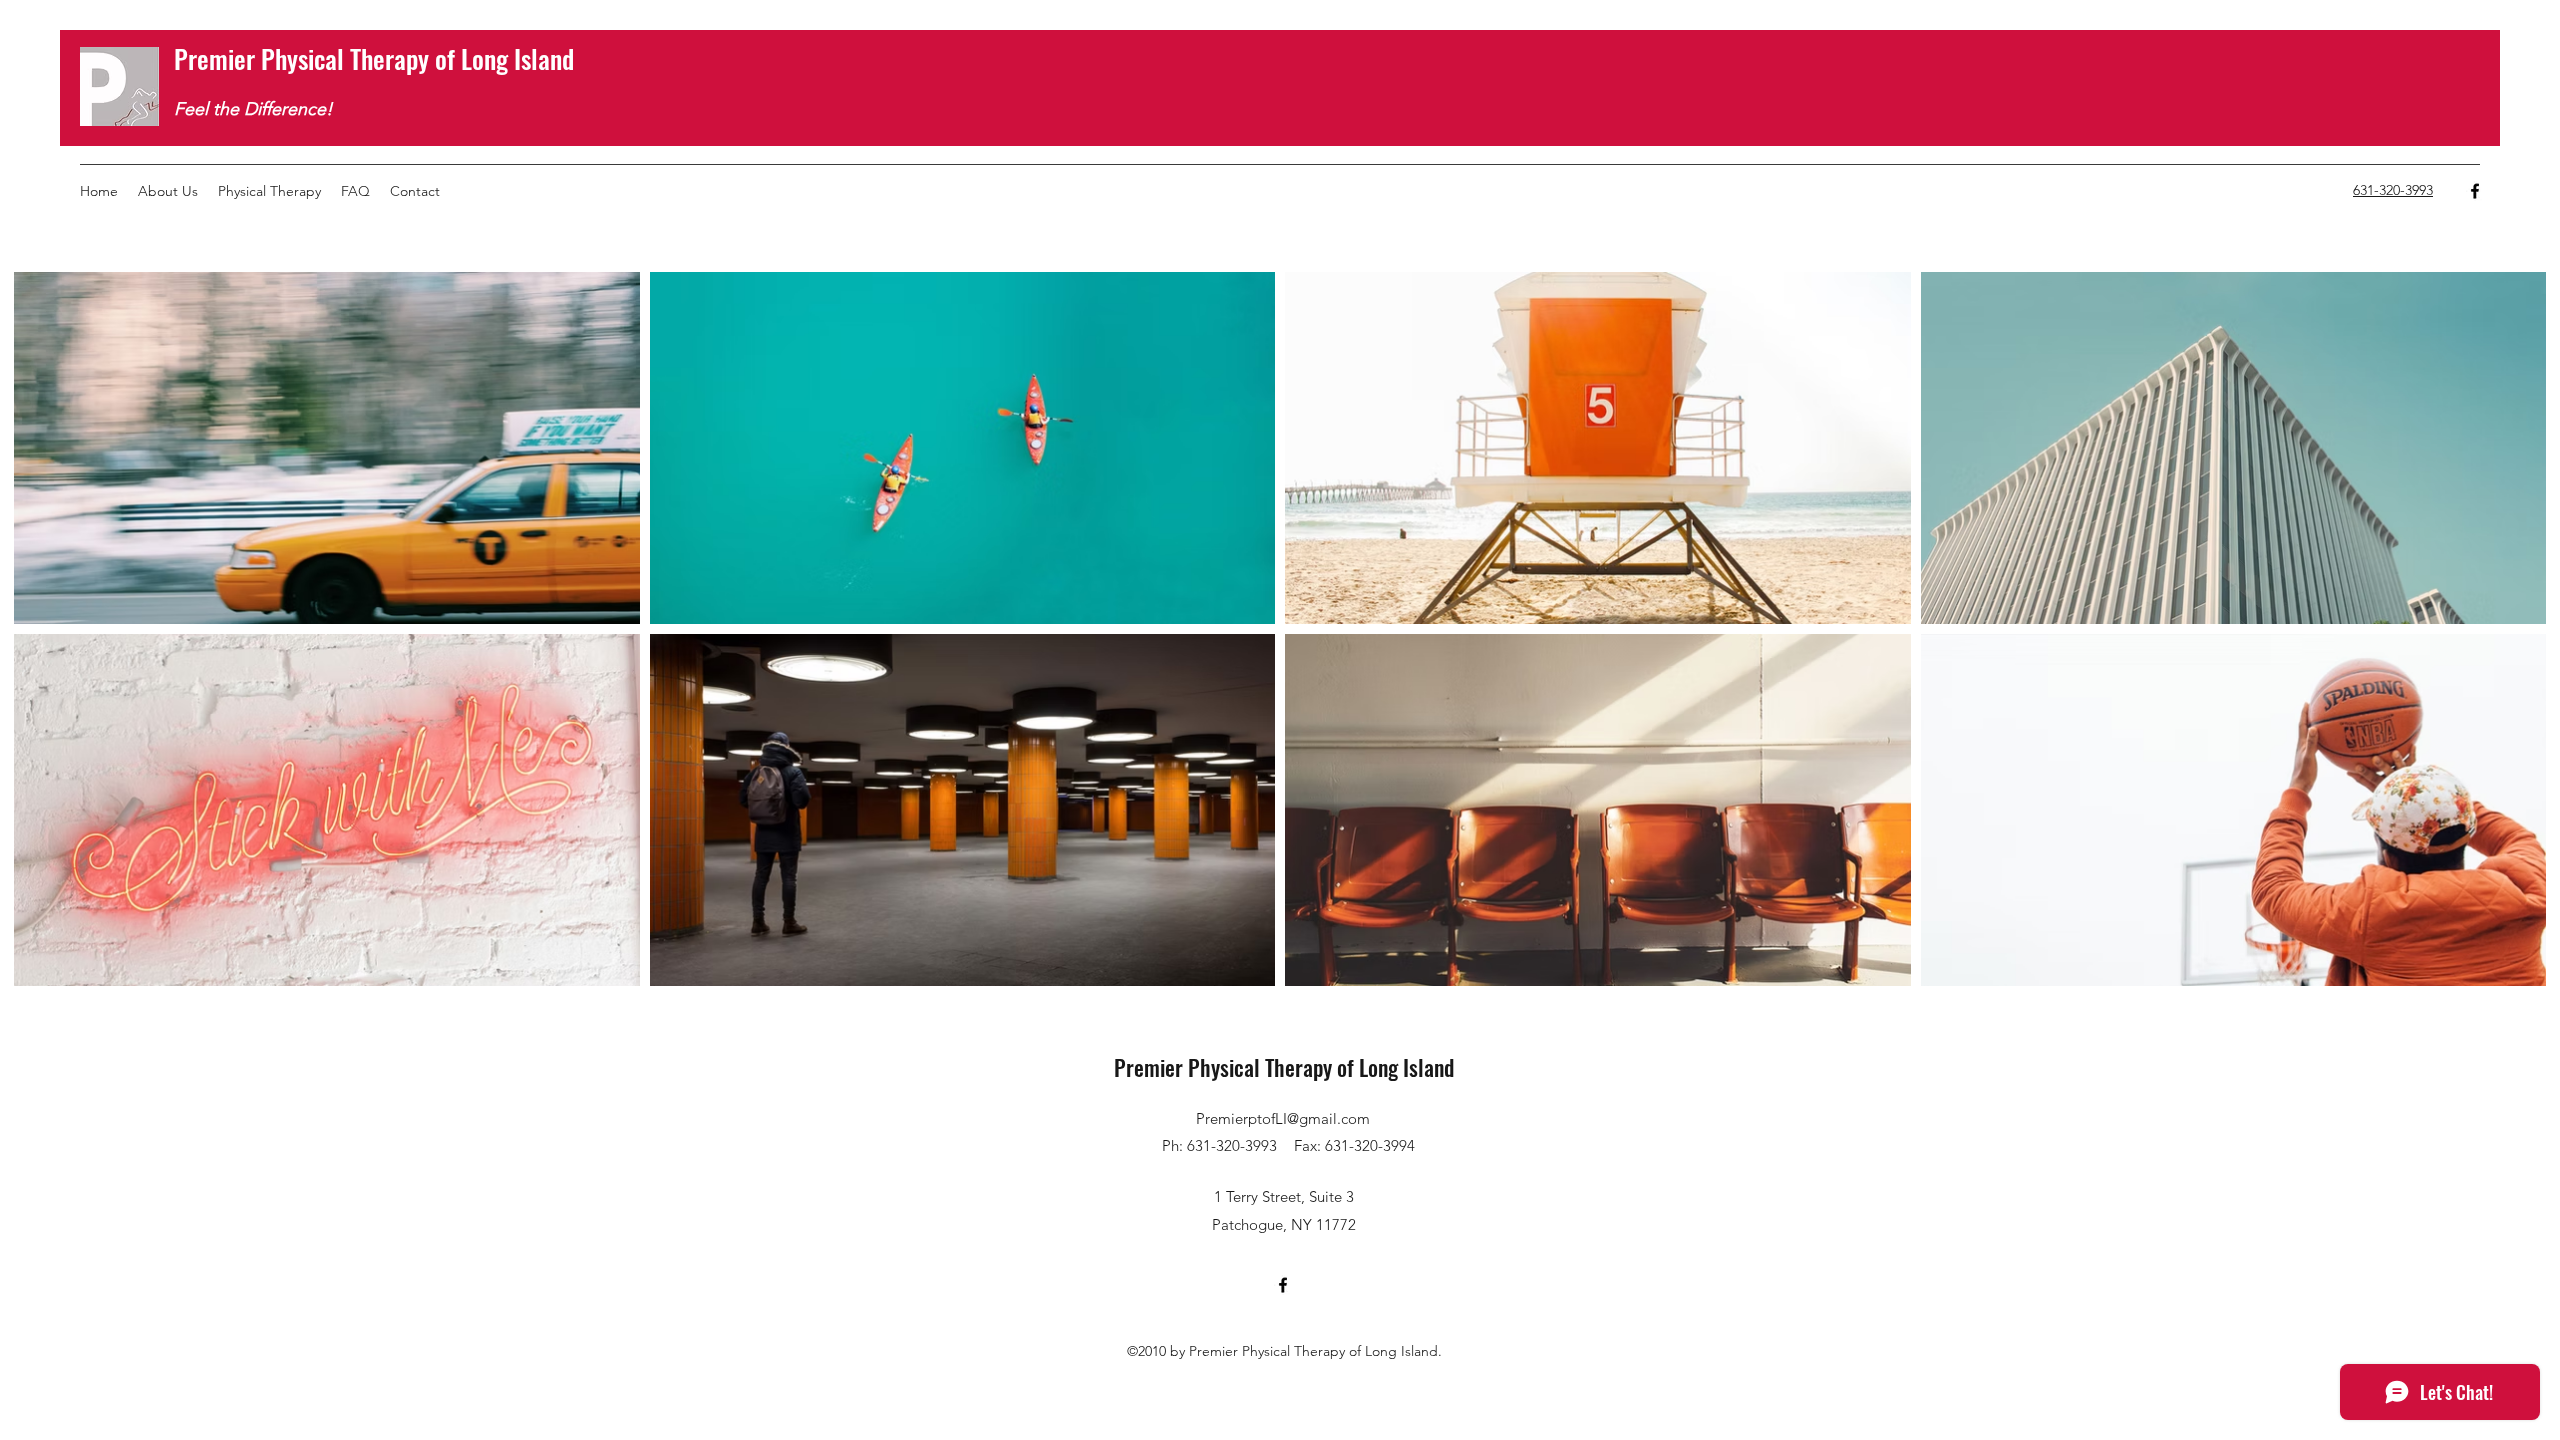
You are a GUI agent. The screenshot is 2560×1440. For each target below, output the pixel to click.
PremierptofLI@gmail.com (1283, 1118)
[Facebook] (2475, 191)
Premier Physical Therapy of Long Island (374, 58)
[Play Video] (327, 448)
